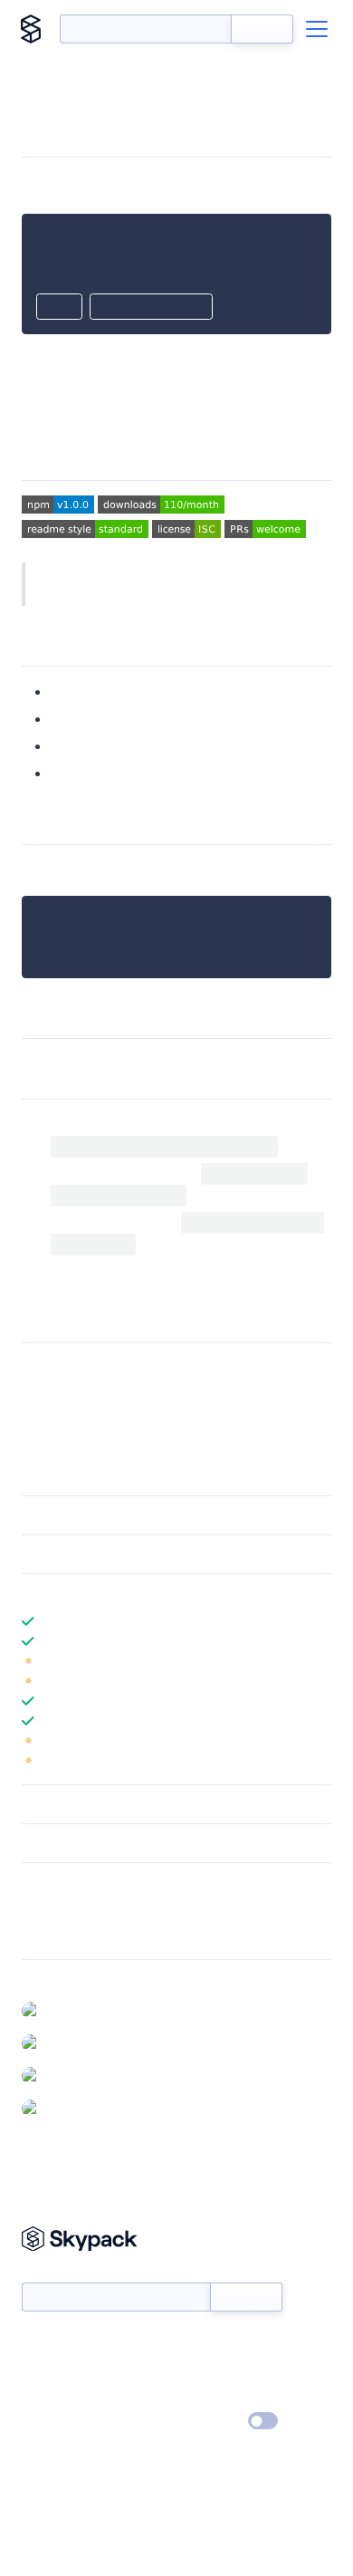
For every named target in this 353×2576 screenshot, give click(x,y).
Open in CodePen (151, 308)
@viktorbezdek (90, 2010)
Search (262, 29)
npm (217, 870)
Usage (70, 719)
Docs (36, 2343)
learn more (152, 1593)
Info (320, 1661)
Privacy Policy (59, 2422)
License (75, 773)
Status (198, 2343)
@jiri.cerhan (80, 2108)
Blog (192, 2369)
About (39, 2369)
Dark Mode (209, 2421)
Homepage (53, 1933)
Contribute (87, 746)
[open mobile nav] (317, 29)
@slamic (70, 2043)
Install (70, 692)
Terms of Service (227, 2396)
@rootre (70, 2075)
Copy (59, 308)
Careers (43, 2396)
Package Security (69, 1909)
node (153, 870)
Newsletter (52, 2272)
